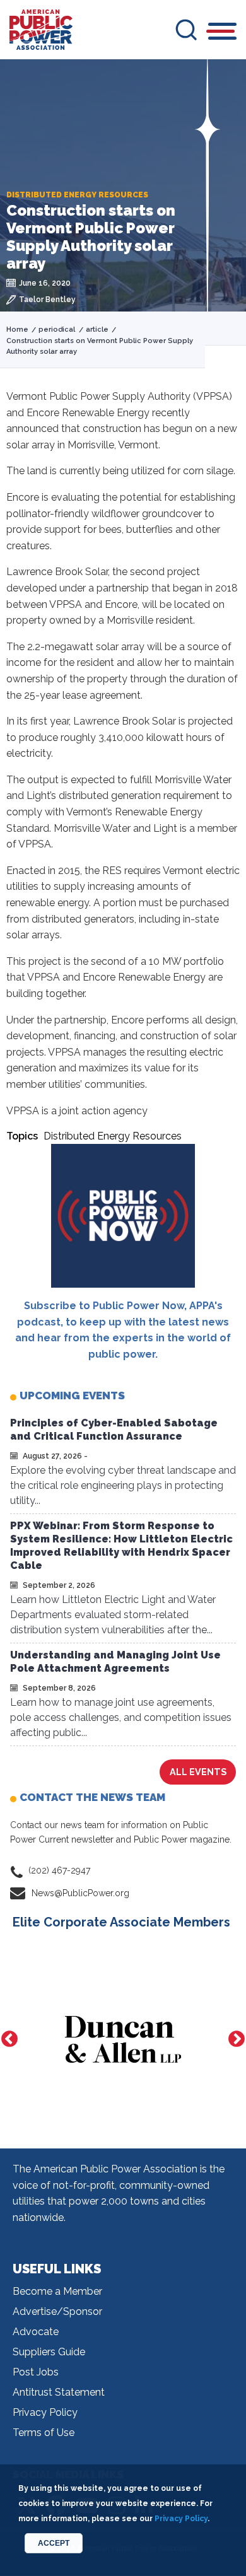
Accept (54, 2543)
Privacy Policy (45, 2412)
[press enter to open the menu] (222, 33)
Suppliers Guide (49, 2352)
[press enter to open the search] (186, 30)
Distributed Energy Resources (113, 1136)
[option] (123, 2039)
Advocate (36, 2332)
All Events (198, 1772)
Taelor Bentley (47, 300)
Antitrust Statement (59, 2392)
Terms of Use (44, 2433)
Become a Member (57, 2291)
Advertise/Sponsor (57, 2311)
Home (17, 329)
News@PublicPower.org (80, 1893)
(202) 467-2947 (59, 1870)
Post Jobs (36, 2372)
